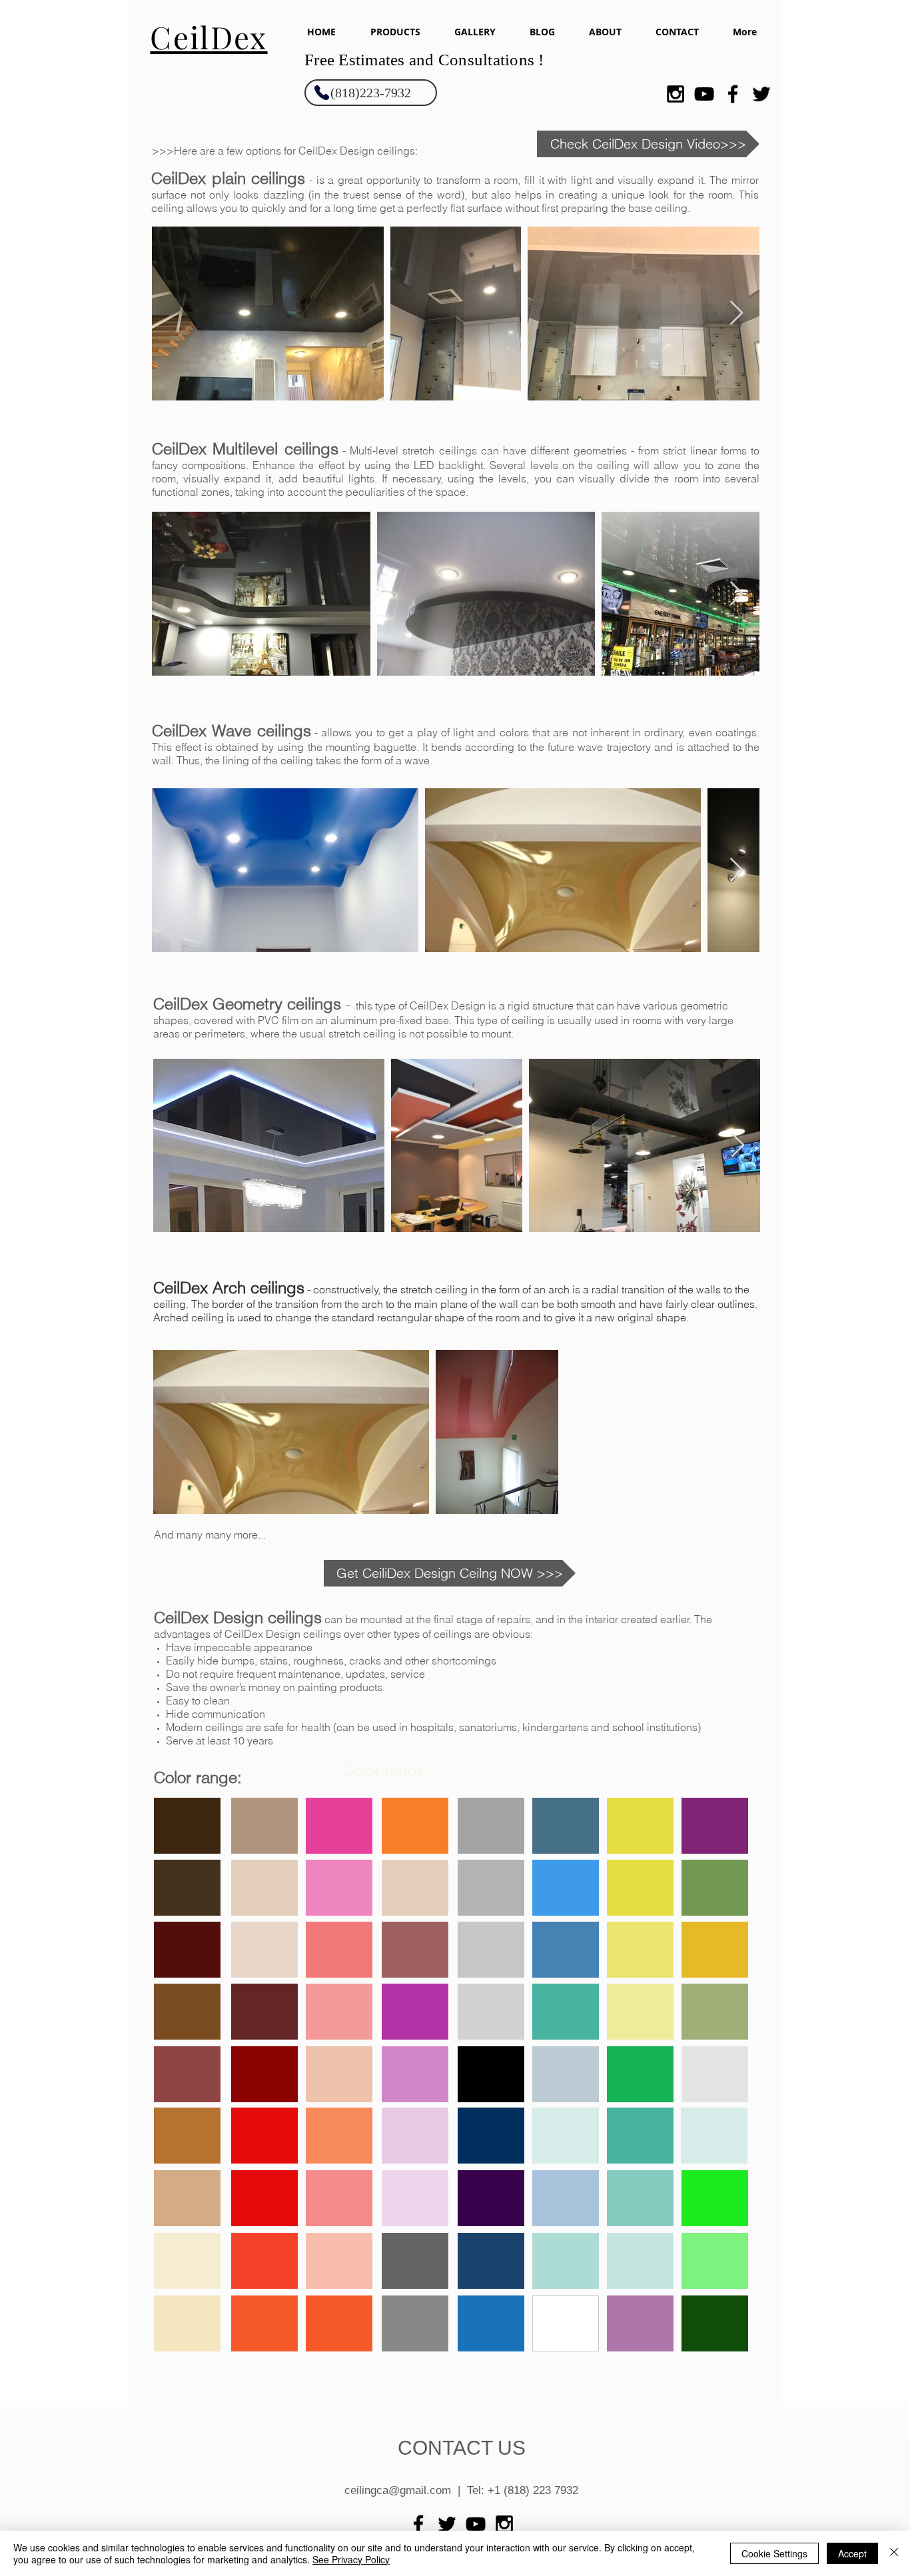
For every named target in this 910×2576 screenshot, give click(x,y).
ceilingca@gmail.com (398, 2490)
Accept (852, 2553)
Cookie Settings (774, 2553)
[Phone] (322, 92)
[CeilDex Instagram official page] (676, 94)
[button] (395, 32)
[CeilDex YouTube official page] (704, 94)
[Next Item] (736, 314)
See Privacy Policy (351, 2559)
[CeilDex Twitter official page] (761, 94)
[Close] (894, 2553)
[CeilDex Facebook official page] (733, 94)
